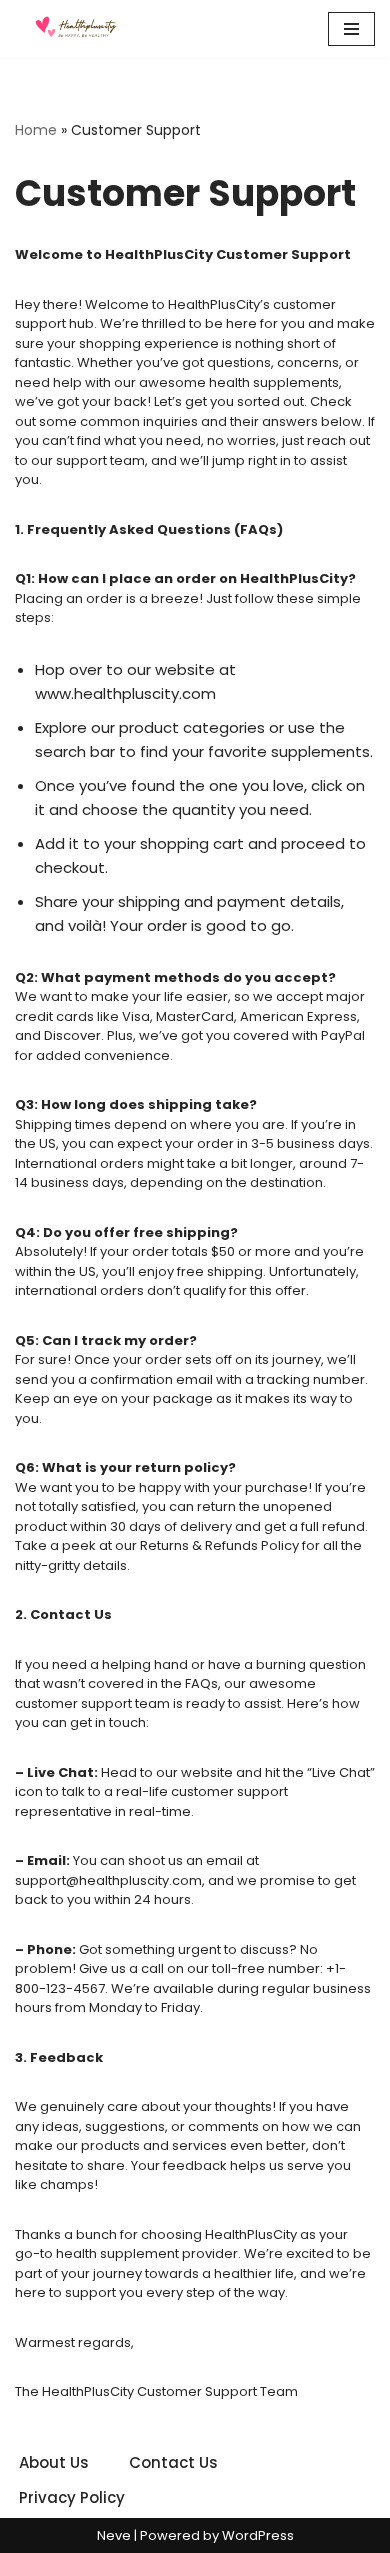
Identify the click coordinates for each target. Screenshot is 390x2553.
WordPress (258, 2535)
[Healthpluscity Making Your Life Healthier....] (75, 29)
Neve (114, 2535)
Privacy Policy (72, 2497)
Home (36, 130)
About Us (54, 2462)
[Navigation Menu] (351, 29)
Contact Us (173, 2462)
